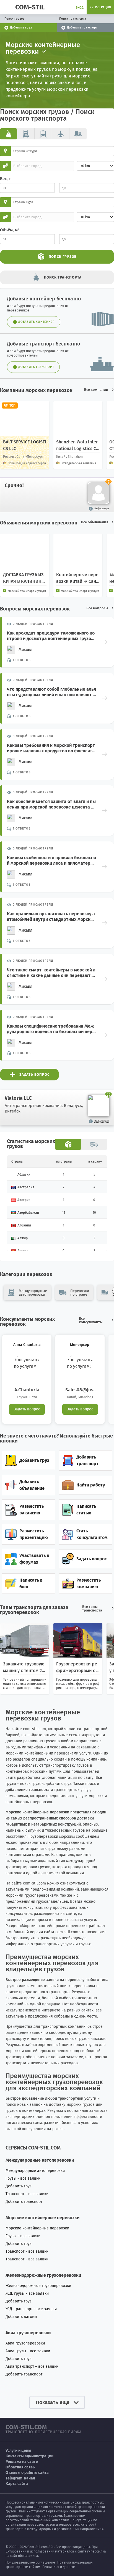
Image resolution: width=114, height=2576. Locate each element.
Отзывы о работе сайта (27, 2473)
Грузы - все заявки (23, 2178)
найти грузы (50, 76)
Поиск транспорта (73, 19)
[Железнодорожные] (43, 134)
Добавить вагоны (21, 2317)
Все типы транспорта (92, 1608)
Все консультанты (91, 1320)
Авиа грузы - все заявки (28, 2351)
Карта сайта (17, 2484)
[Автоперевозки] (26, 134)
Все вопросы (97, 608)
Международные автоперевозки (35, 2171)
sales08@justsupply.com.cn (80, 1390)
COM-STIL (30, 7)
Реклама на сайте (22, 2462)
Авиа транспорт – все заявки (32, 2366)
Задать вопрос (27, 1409)
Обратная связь (20, 2467)
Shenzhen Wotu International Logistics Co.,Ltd (77, 449)
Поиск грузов (15, 19)
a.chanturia (27, 1390)
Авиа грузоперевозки (25, 2343)
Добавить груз (19, 2186)
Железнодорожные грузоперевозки (38, 2286)
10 (94, 1213)
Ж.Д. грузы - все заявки (27, 2293)
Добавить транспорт (24, 2202)
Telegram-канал (20, 2478)
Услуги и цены (18, 2451)
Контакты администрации (29, 2456)
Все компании (96, 390)
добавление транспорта (28, 1790)
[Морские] (9, 134)
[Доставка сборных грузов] (78, 134)
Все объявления (95, 522)
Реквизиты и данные (59, 2567)
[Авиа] (61, 134)
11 (64, 1213)
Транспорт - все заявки (27, 2194)
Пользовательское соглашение (30, 2562)
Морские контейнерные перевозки (37, 2228)
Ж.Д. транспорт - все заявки (31, 2309)
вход (80, 8)
